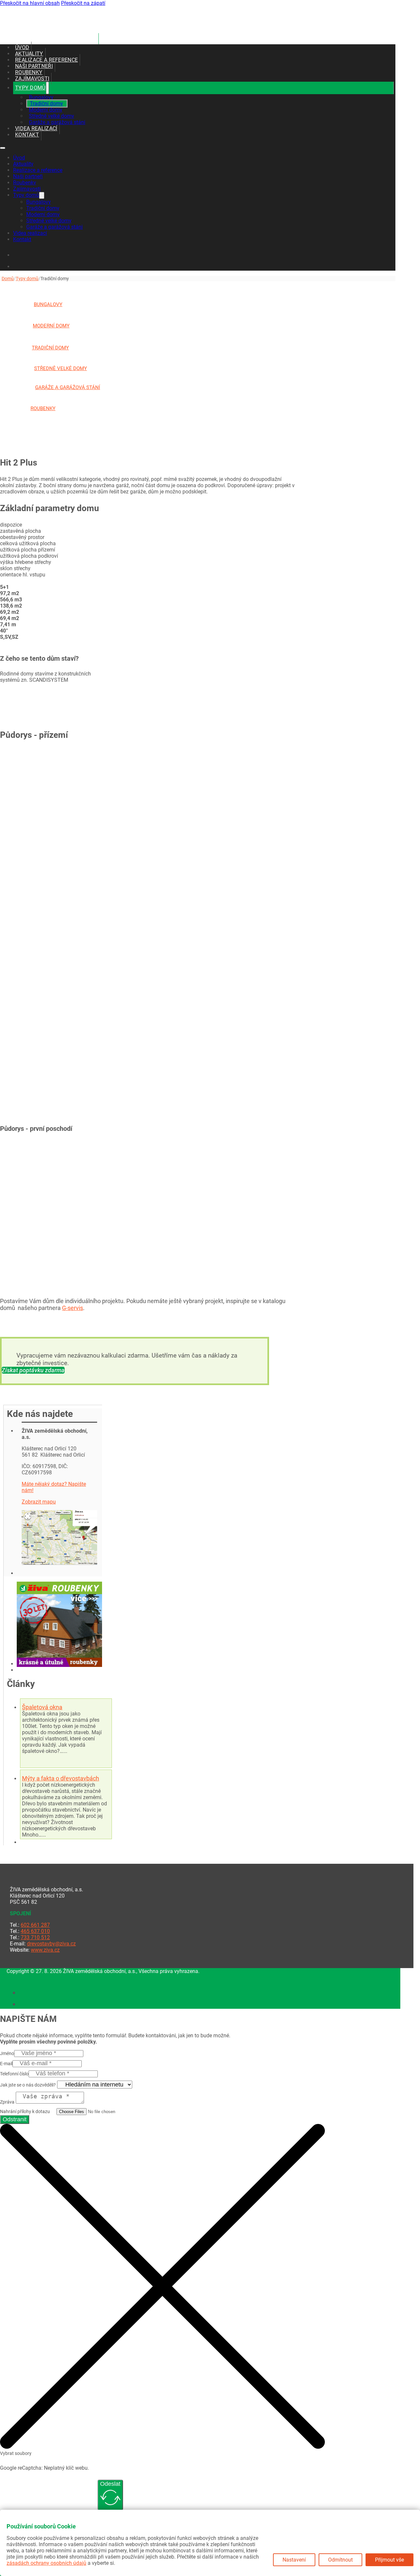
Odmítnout (340, 2560)
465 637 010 (35, 1931)
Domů (8, 279)
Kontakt (27, 135)
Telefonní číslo (14, 2074)
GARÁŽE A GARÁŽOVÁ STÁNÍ (68, 387)
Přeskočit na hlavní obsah (30, 3)
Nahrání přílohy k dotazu (25, 2111)
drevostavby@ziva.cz (51, 1944)
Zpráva (7, 2102)
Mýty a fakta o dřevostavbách (61, 1778)
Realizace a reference (46, 60)
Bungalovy (41, 97)
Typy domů (30, 88)
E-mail (6, 2064)
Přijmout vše (389, 2560)
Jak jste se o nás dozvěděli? (28, 2085)
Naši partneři (34, 66)
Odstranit (15, 2119)
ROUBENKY (43, 408)
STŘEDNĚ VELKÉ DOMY (61, 368)
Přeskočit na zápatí (83, 3)
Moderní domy (46, 110)
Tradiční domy (46, 104)
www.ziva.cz (45, 1950)
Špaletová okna (42, 1707)
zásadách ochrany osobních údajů (46, 2563)
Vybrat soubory (16, 2453)
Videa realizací (36, 128)
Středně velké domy (52, 116)
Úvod (22, 47)
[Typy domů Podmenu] (47, 88)
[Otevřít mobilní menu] (3, 148)
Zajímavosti (32, 79)
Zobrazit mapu (39, 1502)
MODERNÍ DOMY (51, 326)
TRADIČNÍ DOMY (50, 348)
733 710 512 (35, 1937)
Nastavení (294, 2560)
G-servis (73, 1308)
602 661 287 (35, 1925)
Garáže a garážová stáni (57, 122)
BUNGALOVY (48, 304)
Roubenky (29, 72)
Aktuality (29, 54)
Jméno (7, 2053)
